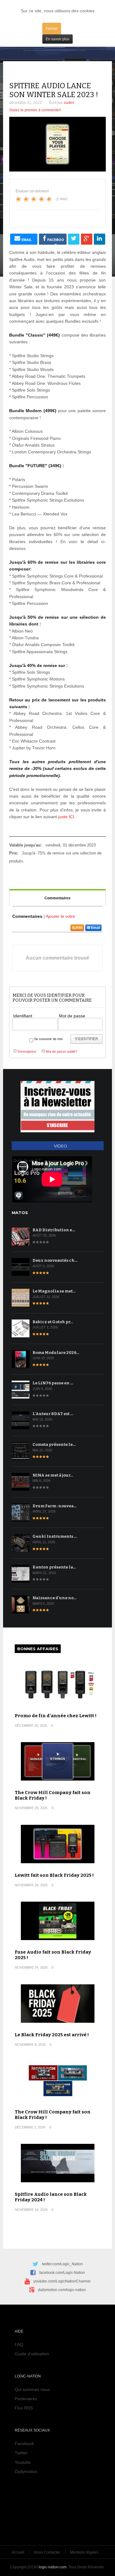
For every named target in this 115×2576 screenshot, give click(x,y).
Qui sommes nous (32, 2389)
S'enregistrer (27, 1051)
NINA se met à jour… (53, 1475)
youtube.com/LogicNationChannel (62, 2281)
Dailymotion (26, 2471)
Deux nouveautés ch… (55, 1260)
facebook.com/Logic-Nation (62, 2273)
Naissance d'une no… (55, 1598)
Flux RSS (24, 2408)
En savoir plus (57, 39)
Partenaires (26, 2399)
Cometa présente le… (54, 1444)
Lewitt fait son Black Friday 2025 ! (54, 1875)
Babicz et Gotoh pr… (53, 1322)
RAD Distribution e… (54, 1230)
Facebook (24, 2444)
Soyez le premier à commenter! (35, 110)
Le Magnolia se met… (54, 1291)
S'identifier (86, 1039)
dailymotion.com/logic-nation (62, 2290)
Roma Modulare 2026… (56, 1353)
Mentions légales (84, 2552)
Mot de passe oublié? (61, 1051)
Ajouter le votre (60, 916)
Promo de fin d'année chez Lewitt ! (56, 1716)
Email (96, 928)
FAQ (19, 2345)
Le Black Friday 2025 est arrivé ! (52, 2035)
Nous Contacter (47, 2552)
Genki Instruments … (55, 1536)
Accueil (18, 2552)
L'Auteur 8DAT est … (53, 1414)
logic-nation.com (53, 2567)
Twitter (21, 2453)
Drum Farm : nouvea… (55, 1506)
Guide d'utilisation (32, 2354)
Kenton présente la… (54, 1567)
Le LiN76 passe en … (53, 1383)
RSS (79, 928)
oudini (69, 103)
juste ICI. (67, 817)
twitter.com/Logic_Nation (62, 2264)
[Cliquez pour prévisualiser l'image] (57, 144)
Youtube (23, 2462)
